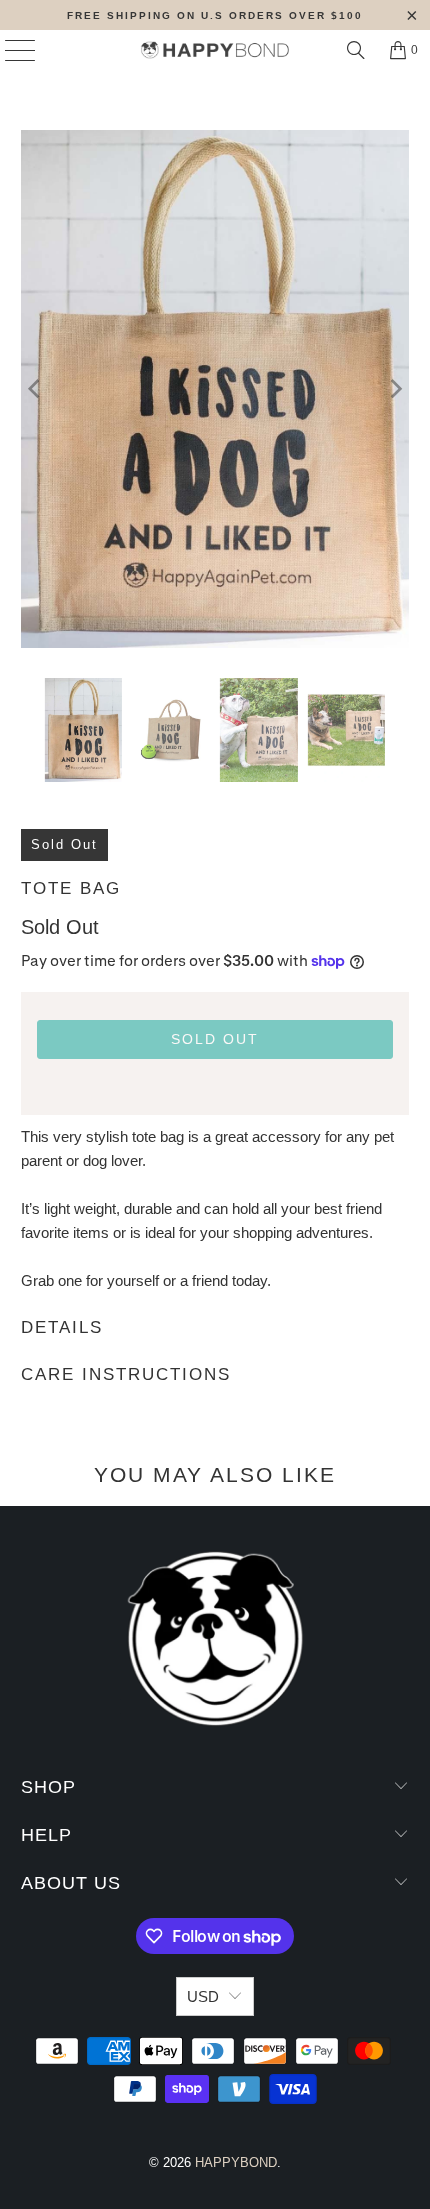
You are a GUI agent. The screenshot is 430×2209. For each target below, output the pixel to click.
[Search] (356, 50)
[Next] (394, 389)
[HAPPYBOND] (215, 50)
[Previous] (36, 389)
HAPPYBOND (236, 2162)
